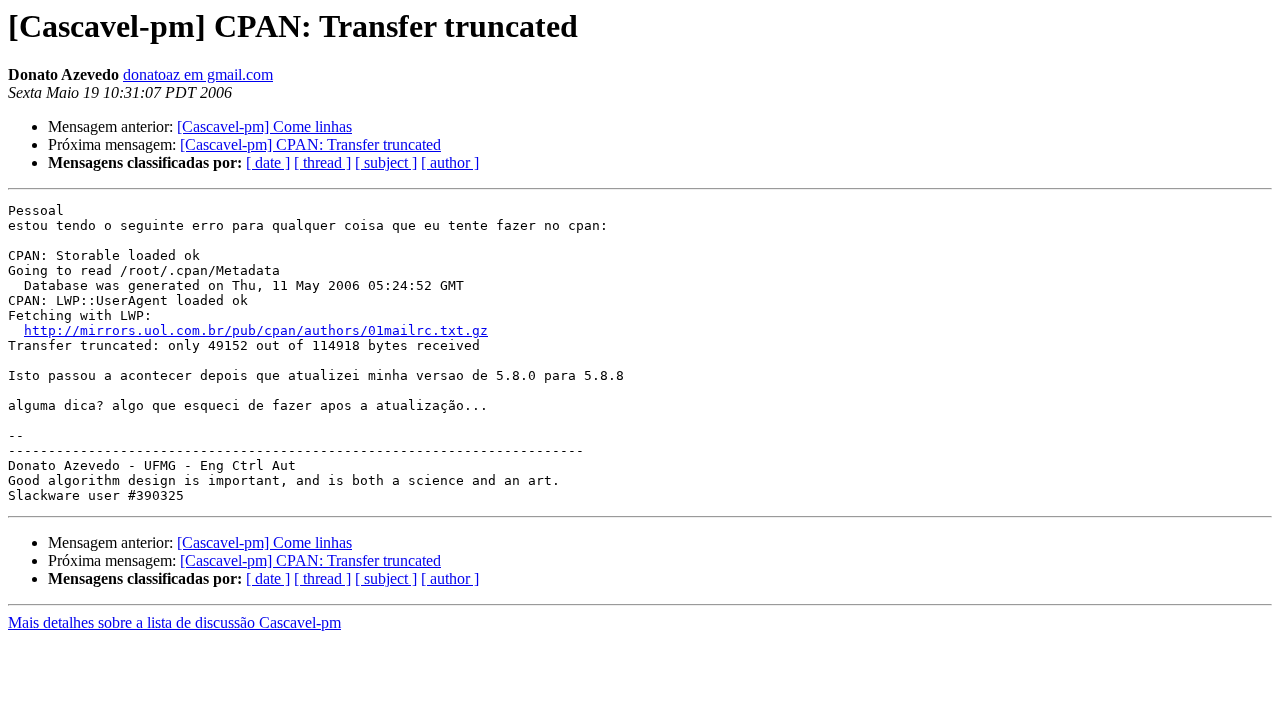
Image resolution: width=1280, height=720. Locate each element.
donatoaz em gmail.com (198, 74)
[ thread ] (322, 162)
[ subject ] (386, 162)
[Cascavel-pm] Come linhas (264, 126)
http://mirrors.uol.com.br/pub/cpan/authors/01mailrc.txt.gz (256, 330)
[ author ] (450, 162)
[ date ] (268, 162)
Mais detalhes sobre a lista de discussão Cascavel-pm (174, 622)
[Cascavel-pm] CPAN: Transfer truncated (310, 144)
